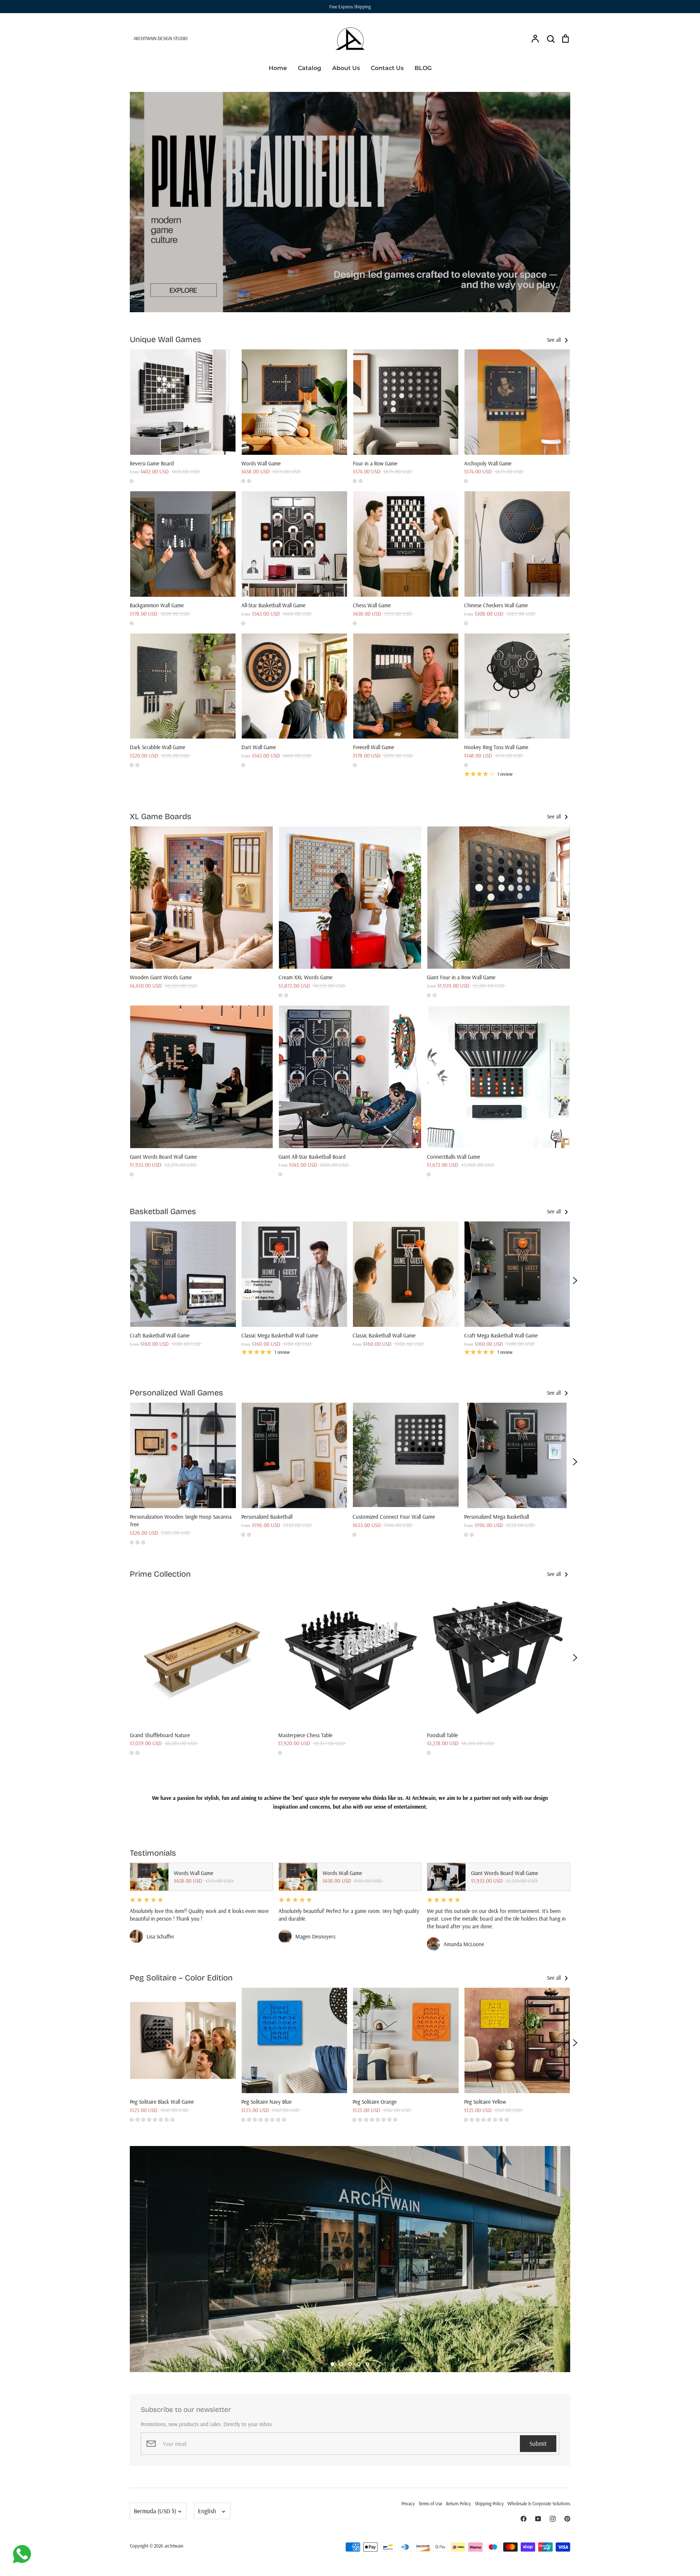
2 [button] (341, 2364)
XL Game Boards (161, 817)
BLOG (423, 68)
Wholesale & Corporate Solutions (539, 2503)
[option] (350, 202)
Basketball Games (163, 1212)
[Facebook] (524, 2519)
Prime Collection (160, 1574)
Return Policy (458, 2503)
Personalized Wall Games (176, 1393)
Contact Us (387, 68)
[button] (125, 1281)
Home (278, 68)
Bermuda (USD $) (155, 2511)
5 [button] (367, 2364)
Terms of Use (430, 2503)
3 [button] (350, 2364)
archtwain (174, 2546)
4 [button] (359, 2364)
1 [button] (332, 2364)
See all (555, 340)
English (207, 2511)
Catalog (310, 68)
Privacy (408, 2503)
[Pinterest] (567, 2519)
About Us (346, 68)
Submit (538, 2443)
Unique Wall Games (166, 340)
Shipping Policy (489, 2503)
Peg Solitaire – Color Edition (181, 1978)
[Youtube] (538, 2519)
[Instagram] (553, 2519)
